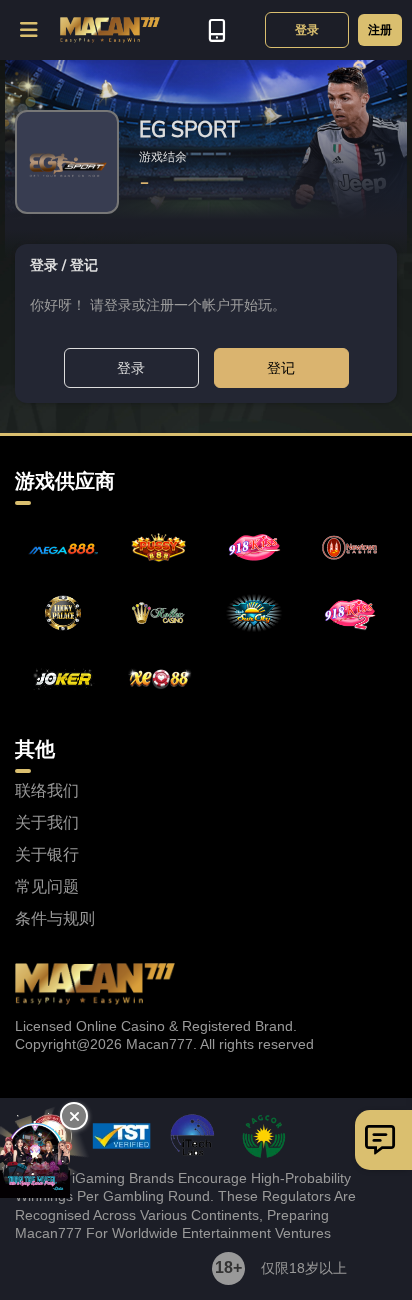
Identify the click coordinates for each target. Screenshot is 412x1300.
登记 (281, 368)
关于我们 (47, 823)
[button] (30, 30)
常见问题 (47, 887)
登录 (307, 30)
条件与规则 (55, 919)
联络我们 (47, 791)
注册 (380, 30)
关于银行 (47, 855)
